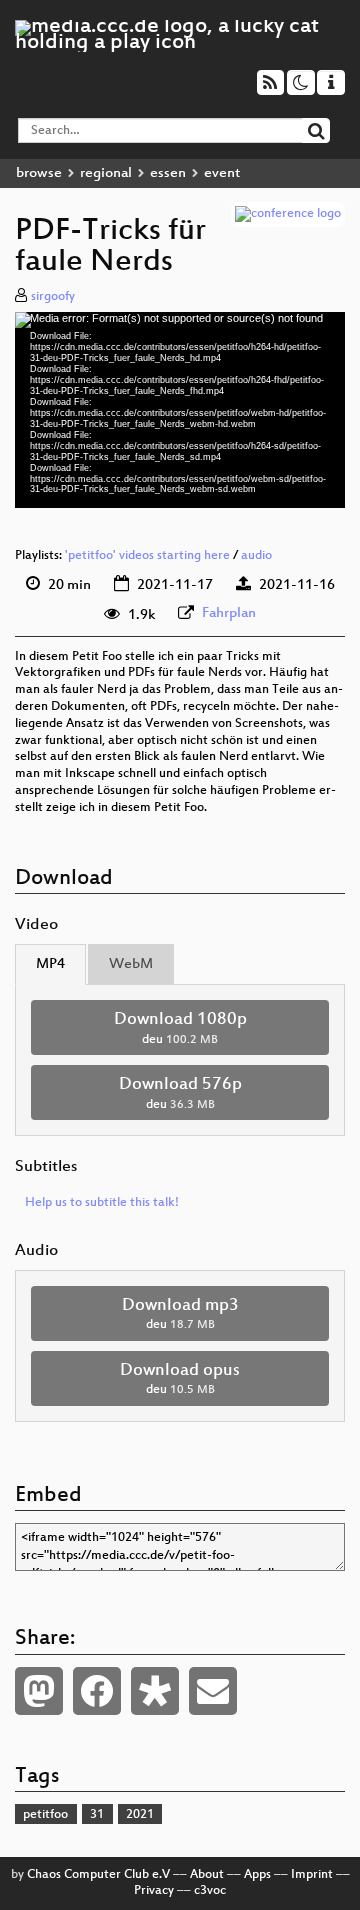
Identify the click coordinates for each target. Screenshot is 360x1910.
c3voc (210, 1891)
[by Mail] (213, 1691)
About (207, 1875)
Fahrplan (229, 613)
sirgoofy (53, 297)
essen (168, 173)
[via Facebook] (97, 1691)
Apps (257, 1875)
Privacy (154, 1891)
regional (106, 173)
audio (256, 556)
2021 (140, 1815)
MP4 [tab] (50, 964)
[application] (180, 410)
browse (39, 173)
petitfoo (45, 1815)
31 (97, 1815)
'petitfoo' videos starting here (147, 556)
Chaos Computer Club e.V (98, 1875)
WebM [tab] (131, 964)
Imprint (312, 1875)
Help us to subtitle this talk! (102, 1203)
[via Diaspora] (155, 1691)
